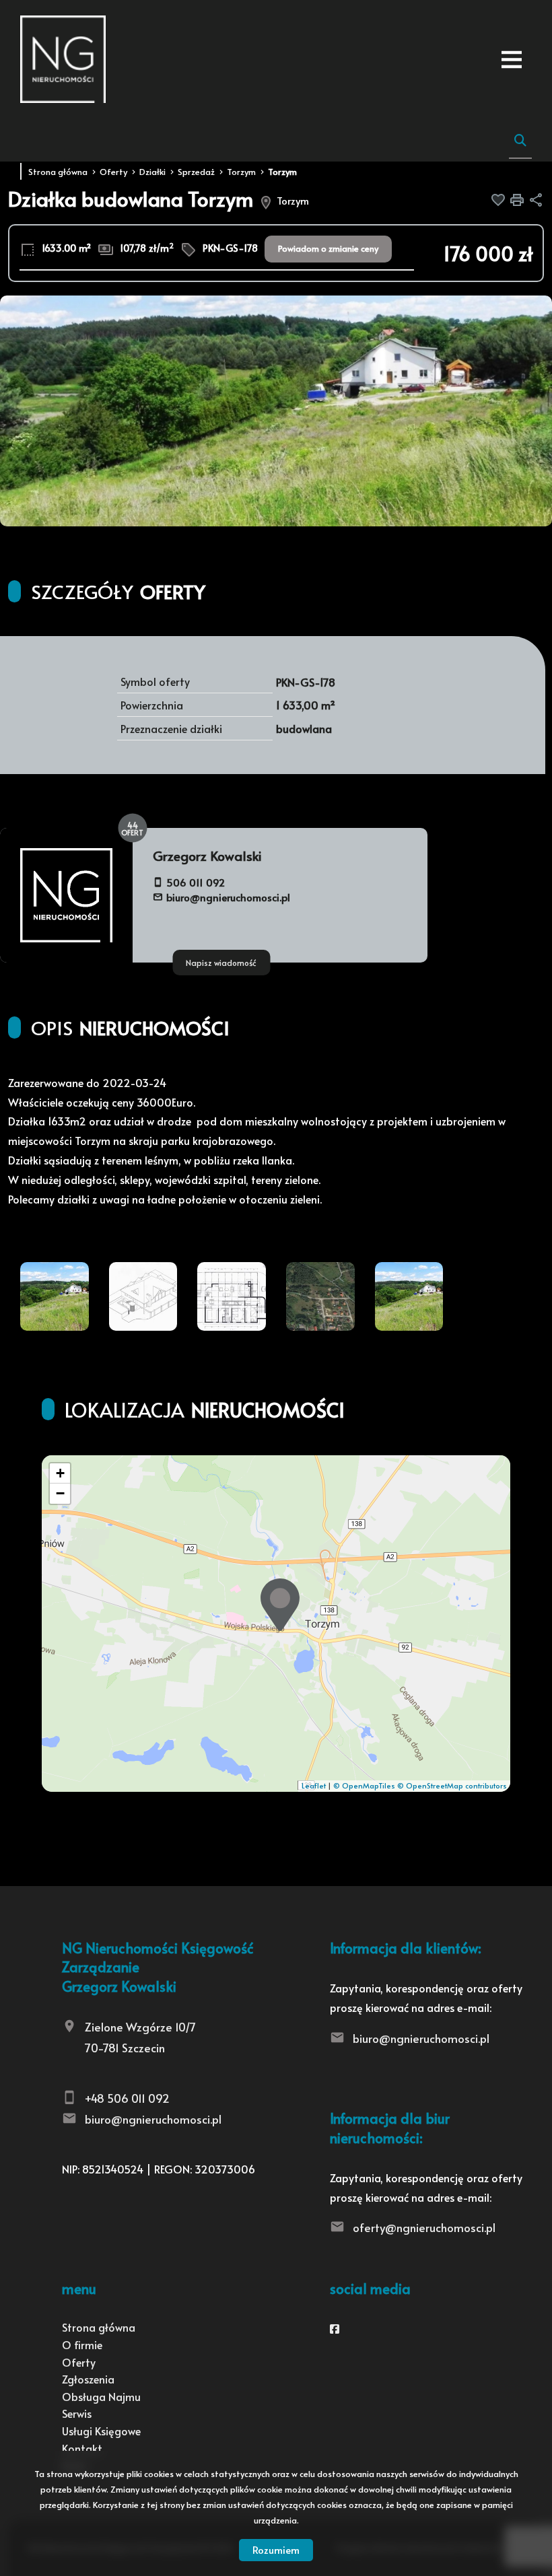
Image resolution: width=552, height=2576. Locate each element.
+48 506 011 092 (127, 2098)
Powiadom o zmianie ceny (328, 248)
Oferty (79, 2362)
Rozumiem (276, 2549)
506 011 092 (196, 882)
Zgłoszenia (88, 2379)
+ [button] (60, 1473)
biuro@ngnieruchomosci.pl (228, 897)
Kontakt (82, 2448)
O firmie (82, 2344)
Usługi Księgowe (101, 2431)
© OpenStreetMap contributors (452, 1785)
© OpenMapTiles (364, 1785)
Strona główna (99, 2327)
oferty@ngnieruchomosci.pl (424, 2227)
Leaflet (314, 1785)
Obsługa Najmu (101, 2396)
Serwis (77, 2413)
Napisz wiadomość (221, 963)
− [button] (60, 1493)
